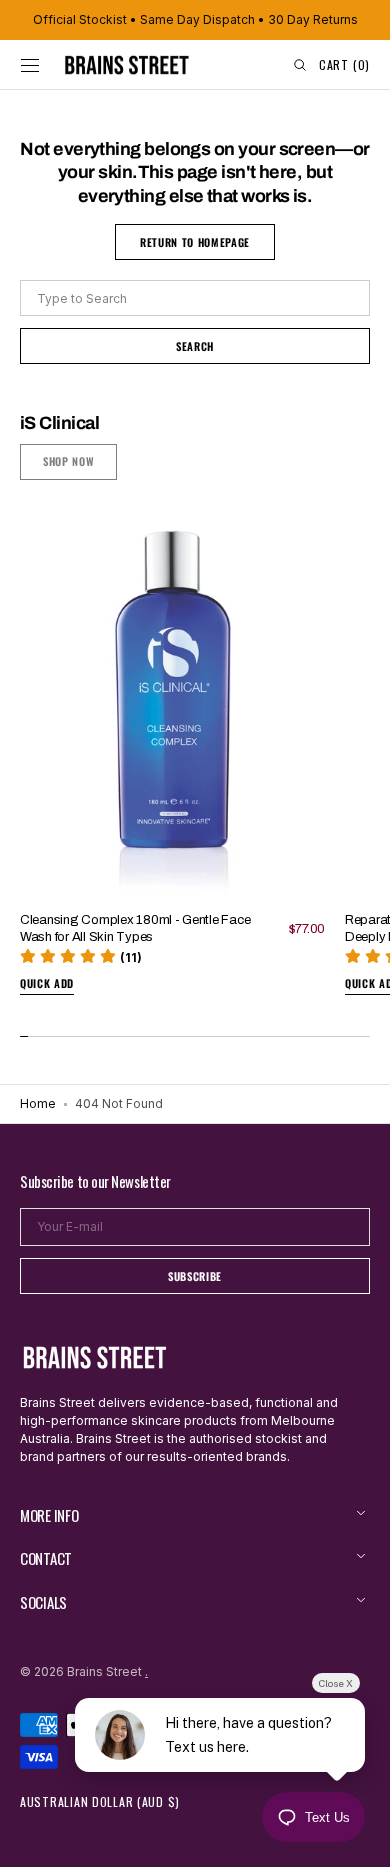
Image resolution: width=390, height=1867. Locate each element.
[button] (30, 65)
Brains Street (104, 1671)
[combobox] (195, 298)
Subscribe (195, 1276)
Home (38, 1103)
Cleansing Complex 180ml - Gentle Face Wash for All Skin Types (135, 928)
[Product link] (172, 760)
